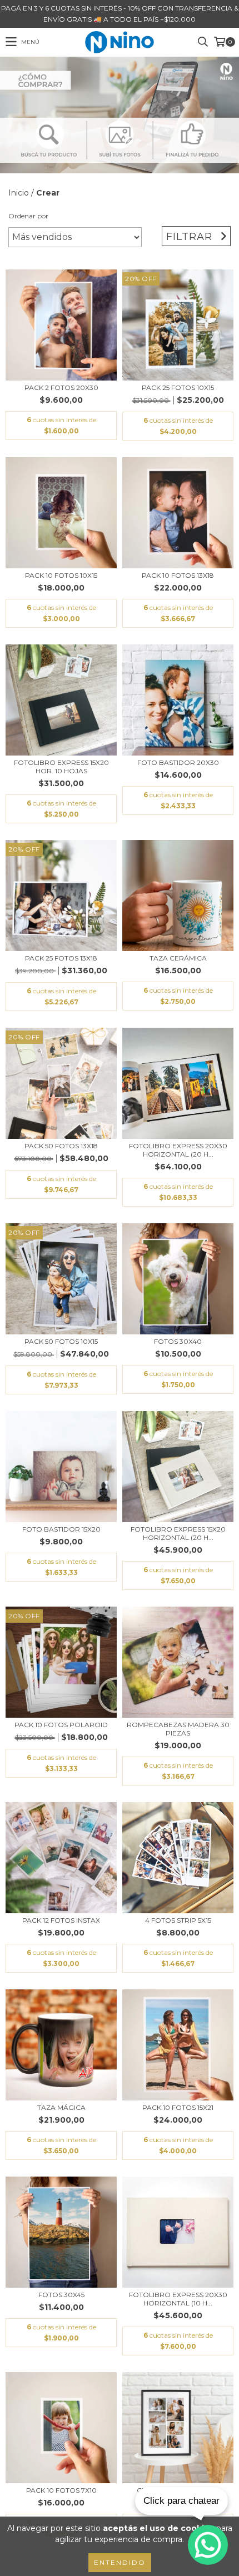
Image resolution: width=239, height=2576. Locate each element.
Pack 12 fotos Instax (61, 1920)
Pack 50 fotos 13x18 (61, 1146)
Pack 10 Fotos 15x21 (178, 2107)
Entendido (120, 2562)
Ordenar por (28, 216)
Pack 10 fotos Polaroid (61, 1725)
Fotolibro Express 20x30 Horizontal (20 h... (178, 1150)
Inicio (19, 193)
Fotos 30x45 (61, 2295)
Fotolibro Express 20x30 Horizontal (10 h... (178, 2299)
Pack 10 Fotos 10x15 (61, 575)
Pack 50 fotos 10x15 (61, 1341)
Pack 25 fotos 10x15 (178, 387)
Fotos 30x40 (178, 1341)
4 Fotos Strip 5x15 (178, 1920)
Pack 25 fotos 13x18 (61, 958)
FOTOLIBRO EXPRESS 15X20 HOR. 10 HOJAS (61, 767)
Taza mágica (61, 2107)
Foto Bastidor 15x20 (61, 1529)
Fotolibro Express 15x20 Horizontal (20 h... (178, 1533)
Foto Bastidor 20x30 (178, 762)
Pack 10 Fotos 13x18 (178, 575)
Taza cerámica (178, 958)
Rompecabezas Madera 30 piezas (178, 1729)
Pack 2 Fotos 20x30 (61, 387)
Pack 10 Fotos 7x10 (61, 2490)
